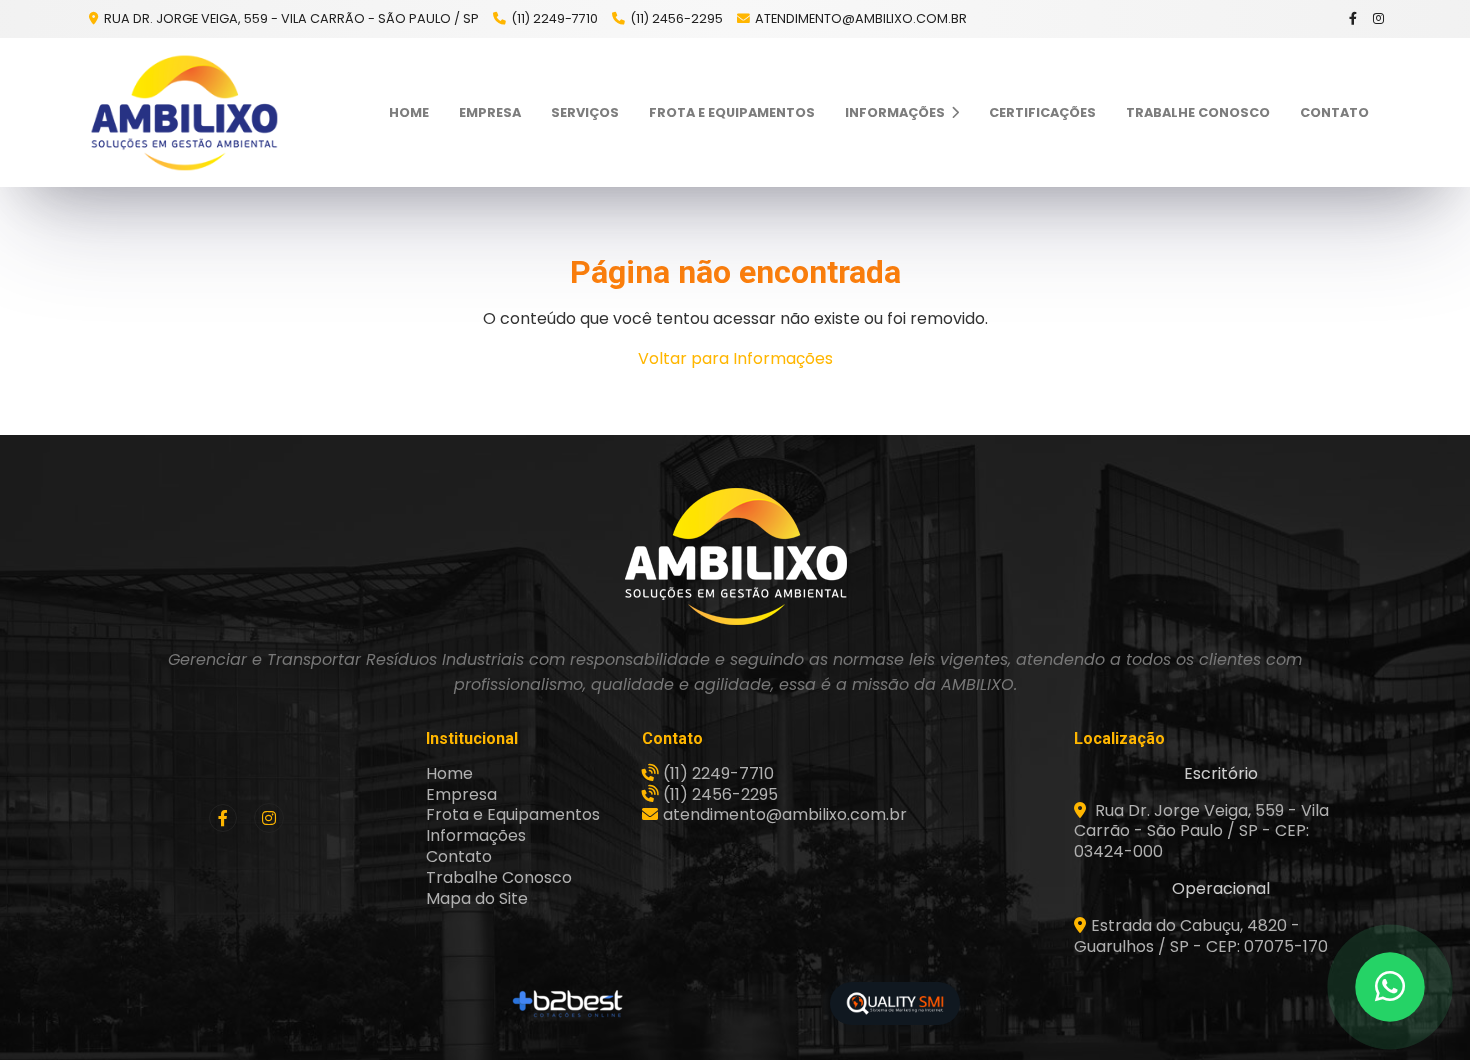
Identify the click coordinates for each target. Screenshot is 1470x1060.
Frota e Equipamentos (732, 112)
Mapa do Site (477, 898)
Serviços (585, 112)
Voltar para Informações (735, 358)
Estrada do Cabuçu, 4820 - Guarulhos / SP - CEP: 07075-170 (1201, 936)
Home (409, 112)
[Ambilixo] (735, 556)
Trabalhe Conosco (1198, 112)
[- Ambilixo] (184, 112)
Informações (896, 112)
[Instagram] (1379, 18)
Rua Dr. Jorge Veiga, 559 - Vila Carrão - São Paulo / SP (290, 18)
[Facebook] (1354, 18)
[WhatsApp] (1390, 987)
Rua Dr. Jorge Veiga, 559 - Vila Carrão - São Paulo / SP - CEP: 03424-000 (1201, 831)
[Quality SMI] (895, 1003)
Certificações (1042, 112)
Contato (1334, 112)
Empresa (490, 112)
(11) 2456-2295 (676, 18)
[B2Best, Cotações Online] (568, 1004)
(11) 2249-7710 (554, 18)
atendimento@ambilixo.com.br (861, 18)
